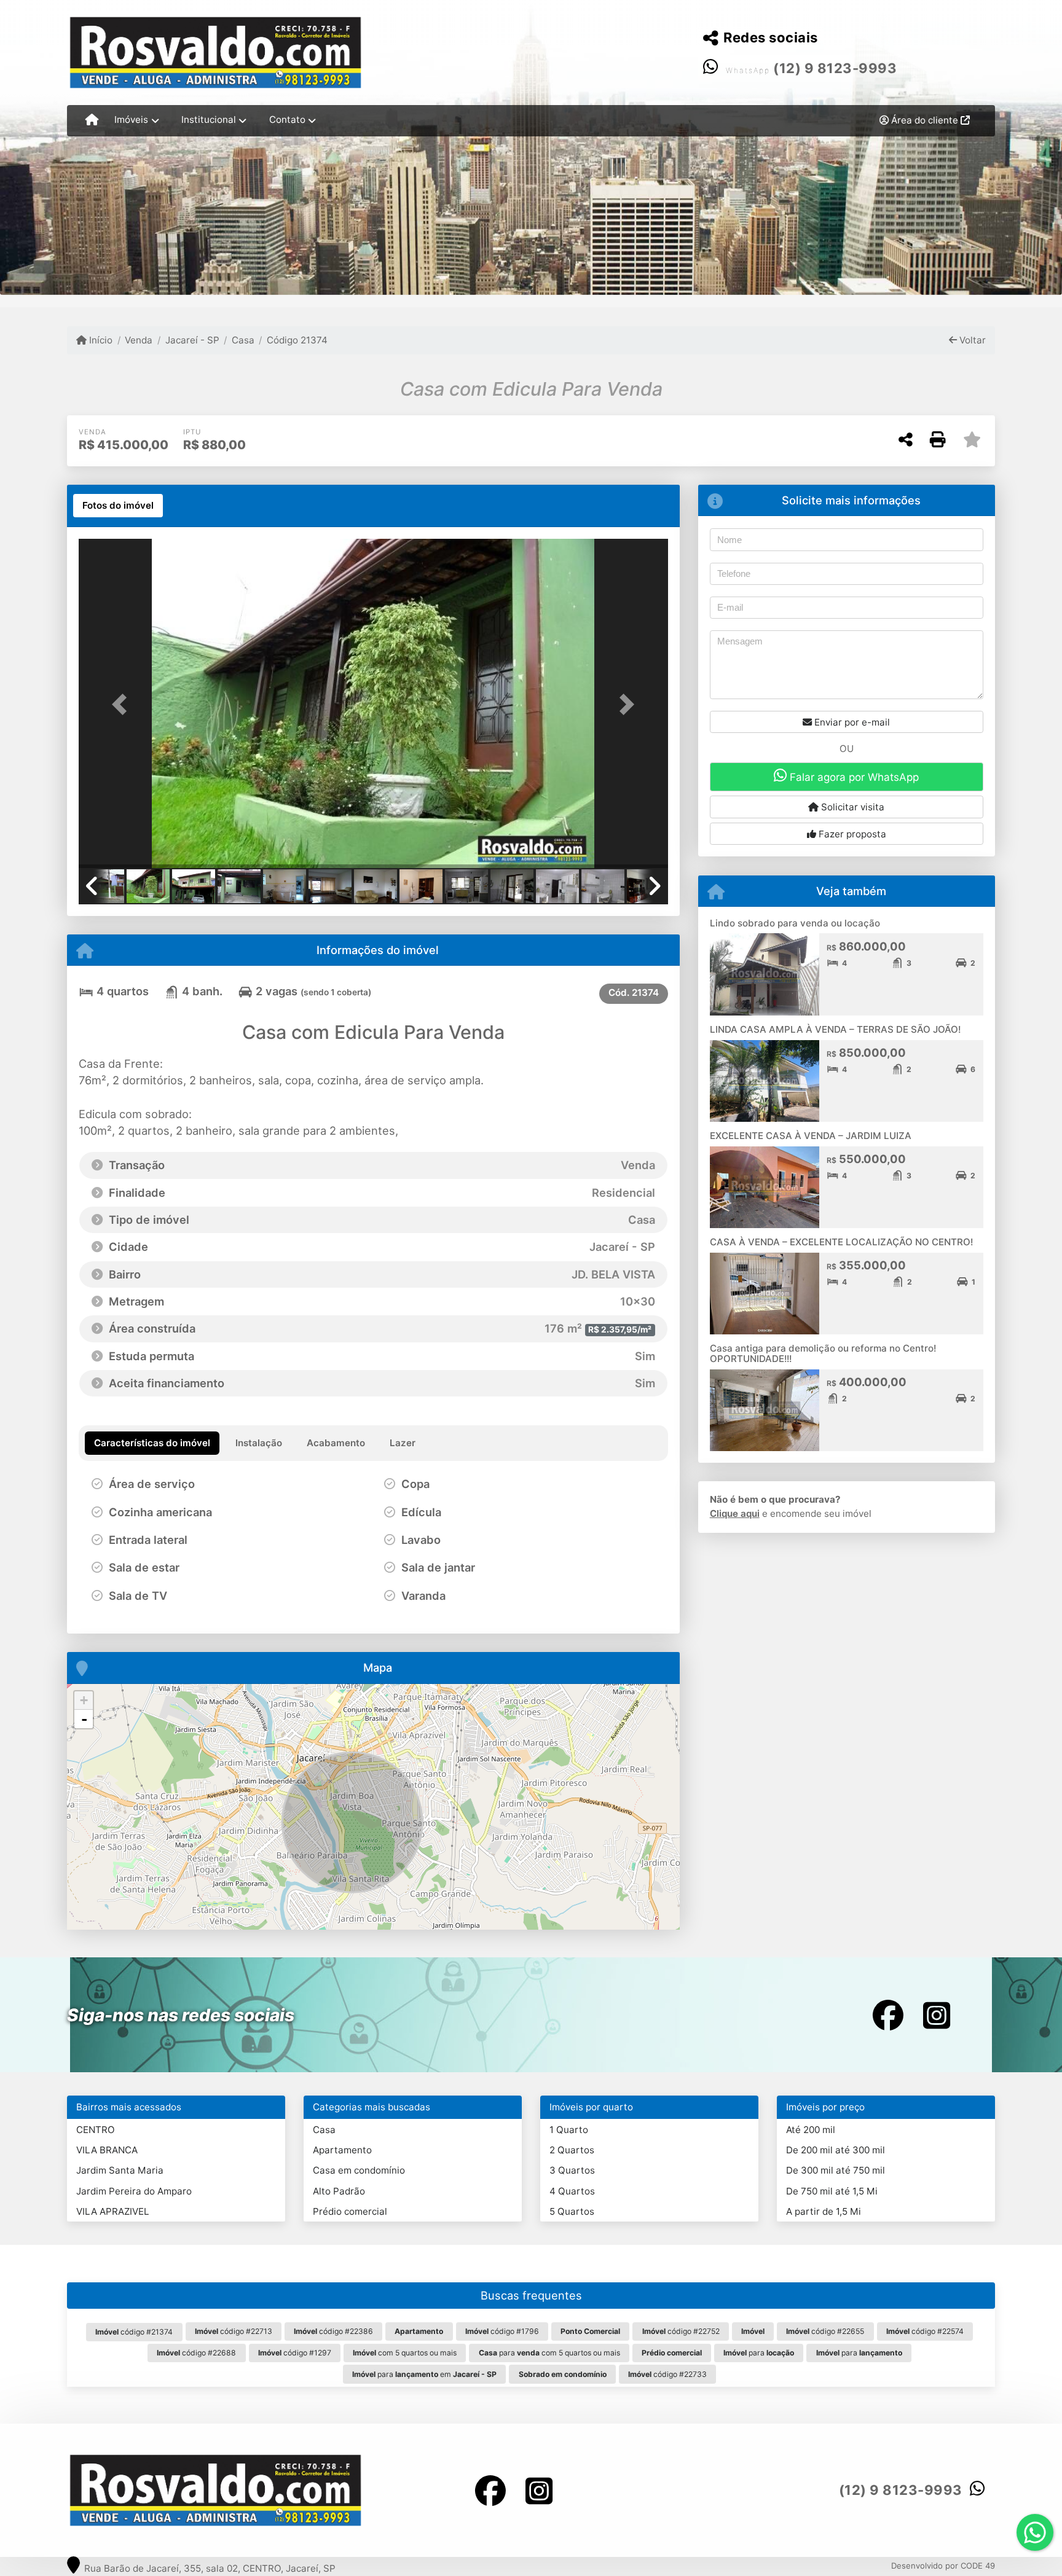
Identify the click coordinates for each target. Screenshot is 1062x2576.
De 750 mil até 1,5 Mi (832, 2191)
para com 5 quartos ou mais (549, 2353)
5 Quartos (572, 2211)
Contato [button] (287, 119)
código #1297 (295, 2353)
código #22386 (333, 2331)
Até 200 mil (811, 2130)
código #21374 (134, 2332)
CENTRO (96, 2130)
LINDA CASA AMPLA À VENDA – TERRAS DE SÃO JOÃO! (835, 1029)
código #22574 (925, 2331)
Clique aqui (735, 1513)
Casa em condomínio (359, 2170)
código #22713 (234, 2331)
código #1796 (502, 2331)
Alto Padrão (339, 2191)
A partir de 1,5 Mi (824, 2211)
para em (424, 2374)
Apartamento (342, 2150)
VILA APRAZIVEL (113, 2211)
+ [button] (84, 1700)
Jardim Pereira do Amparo (134, 2191)
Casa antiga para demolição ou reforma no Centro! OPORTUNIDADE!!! (823, 1353)
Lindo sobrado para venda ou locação (795, 923)
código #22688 (196, 2353)
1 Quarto (569, 2130)
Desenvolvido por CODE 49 (943, 2566)
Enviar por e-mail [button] (851, 722)
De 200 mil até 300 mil (836, 2150)
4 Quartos (572, 2191)
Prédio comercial (350, 2211)
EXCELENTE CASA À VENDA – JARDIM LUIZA (811, 1136)
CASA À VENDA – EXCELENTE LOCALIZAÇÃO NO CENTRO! (841, 1242)
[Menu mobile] (92, 120)
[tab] (118, 506)
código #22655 (825, 2331)
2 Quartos (572, 2150)
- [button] (84, 1719)
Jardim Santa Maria (120, 2170)
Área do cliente (925, 120)
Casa (243, 340)
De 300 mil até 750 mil (836, 2170)
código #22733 (667, 2374)
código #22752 (681, 2331)
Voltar (971, 340)
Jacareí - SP (192, 340)
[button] (123, 704)
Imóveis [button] (131, 119)
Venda (139, 340)
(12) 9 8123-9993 (835, 68)
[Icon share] (888, 2015)
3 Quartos (572, 2170)
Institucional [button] (209, 119)
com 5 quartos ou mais (405, 2353)
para (759, 2353)
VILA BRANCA (107, 2150)
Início (100, 340)
